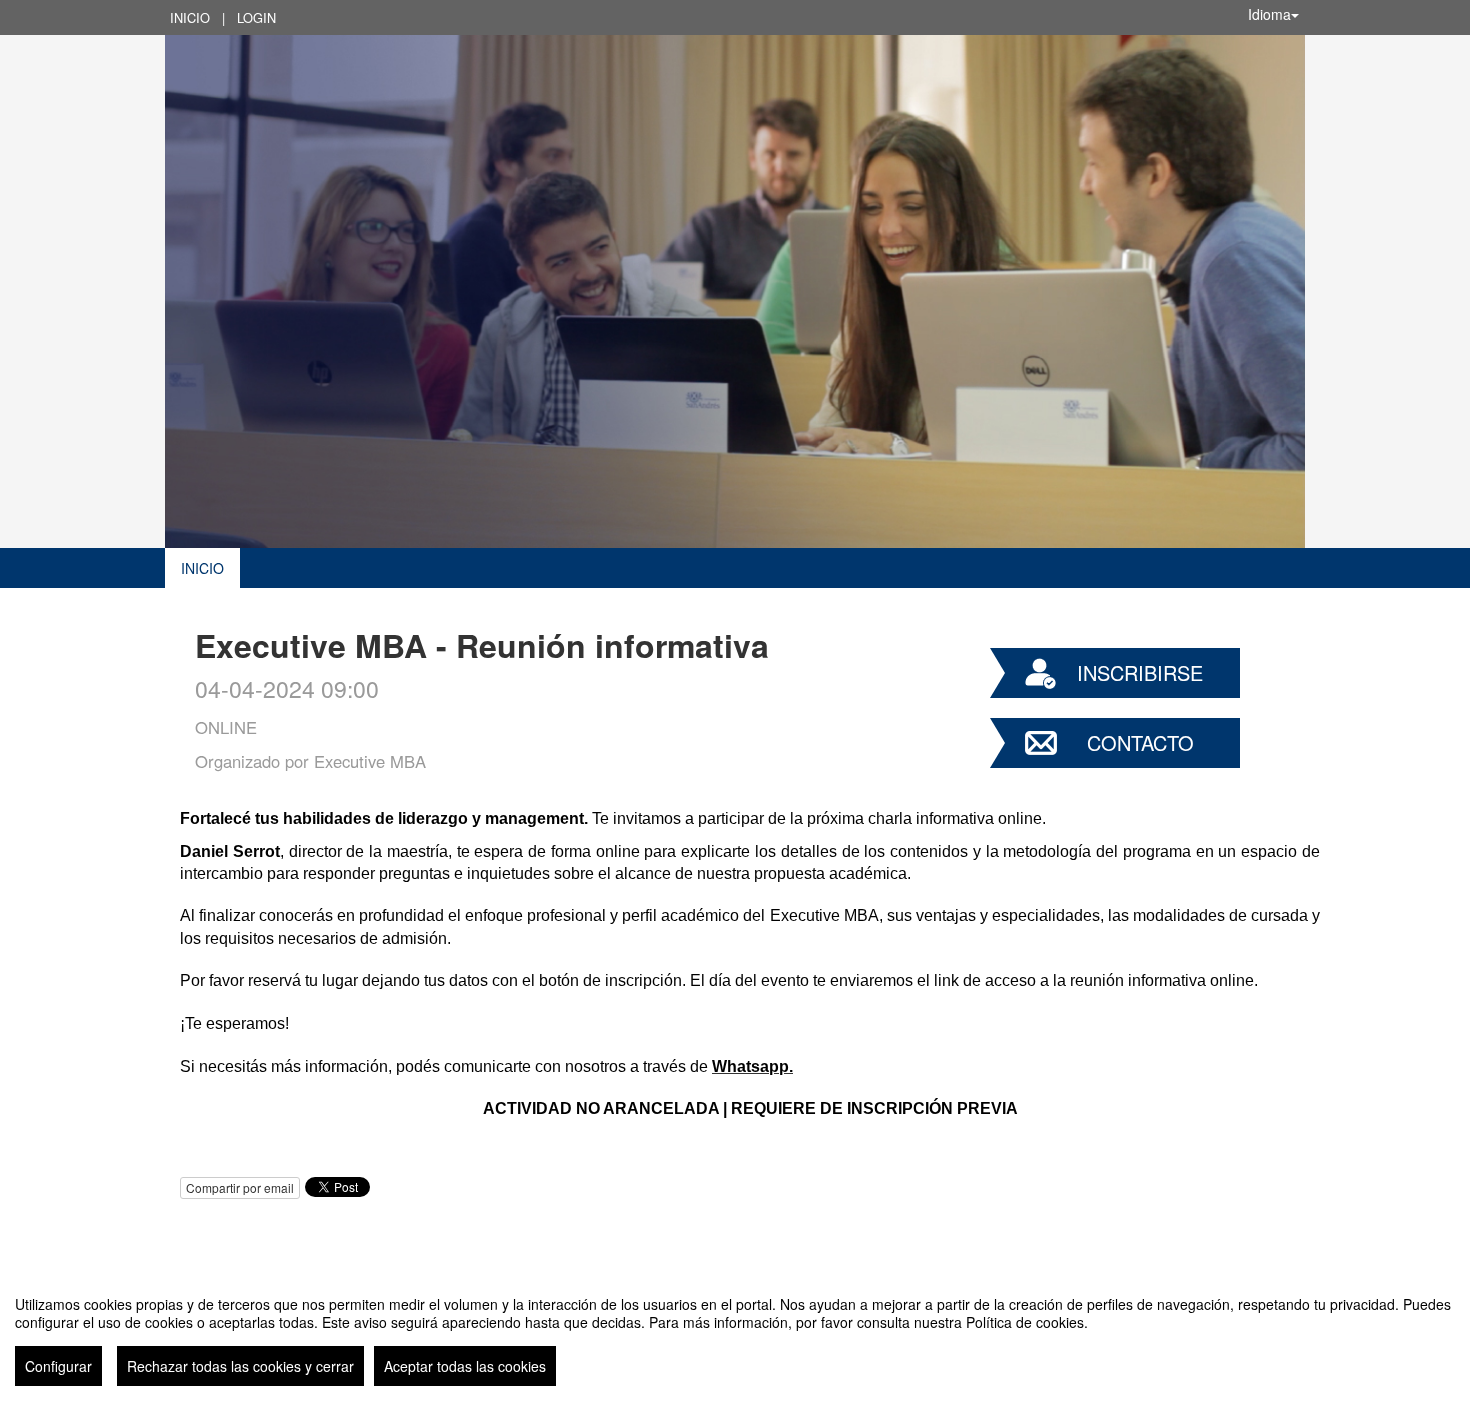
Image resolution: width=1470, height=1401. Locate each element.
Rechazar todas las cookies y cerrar (240, 1366)
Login (256, 17)
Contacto (1140, 742)
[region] (735, 1333)
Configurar (58, 1366)
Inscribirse (1140, 672)
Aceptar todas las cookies (465, 1366)
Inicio (190, 17)
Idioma (1269, 14)
